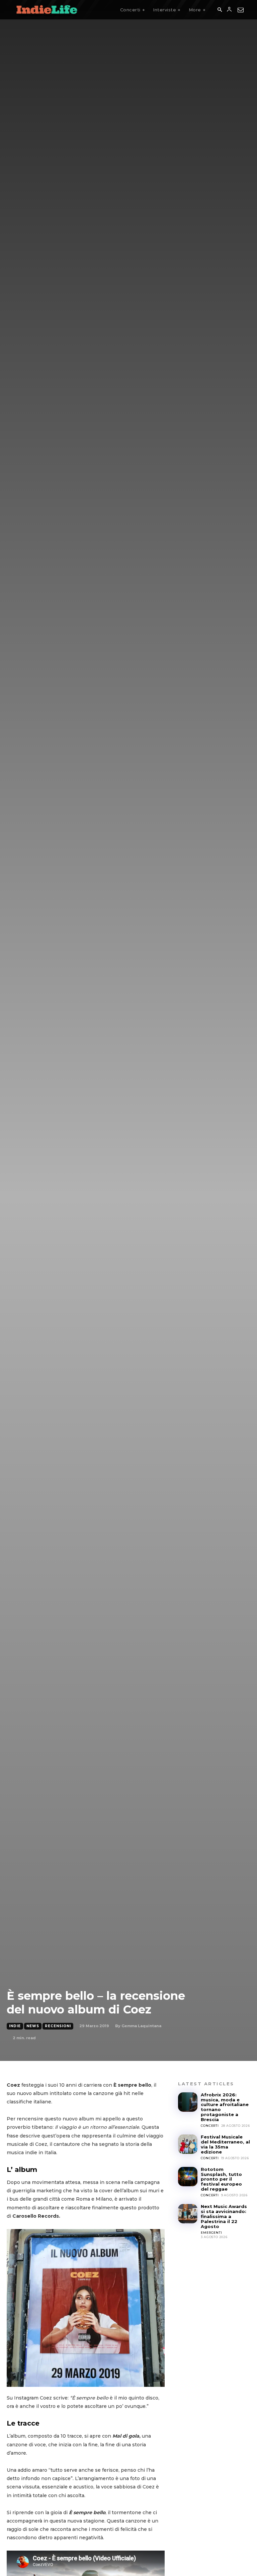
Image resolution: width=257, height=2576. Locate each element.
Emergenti (211, 2233)
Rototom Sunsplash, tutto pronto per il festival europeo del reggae (221, 2179)
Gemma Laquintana (141, 2026)
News (33, 2026)
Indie (15, 2026)
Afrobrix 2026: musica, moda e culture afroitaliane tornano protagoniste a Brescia (225, 2107)
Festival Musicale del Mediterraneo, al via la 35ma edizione (225, 2144)
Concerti (210, 2126)
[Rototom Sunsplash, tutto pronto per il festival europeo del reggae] (188, 2177)
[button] (220, 10)
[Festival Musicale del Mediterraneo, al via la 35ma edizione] (188, 2144)
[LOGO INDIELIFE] (47, 10)
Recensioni (58, 2026)
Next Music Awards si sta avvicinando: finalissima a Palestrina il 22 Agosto (224, 2216)
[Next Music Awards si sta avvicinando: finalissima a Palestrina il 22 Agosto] (188, 2214)
